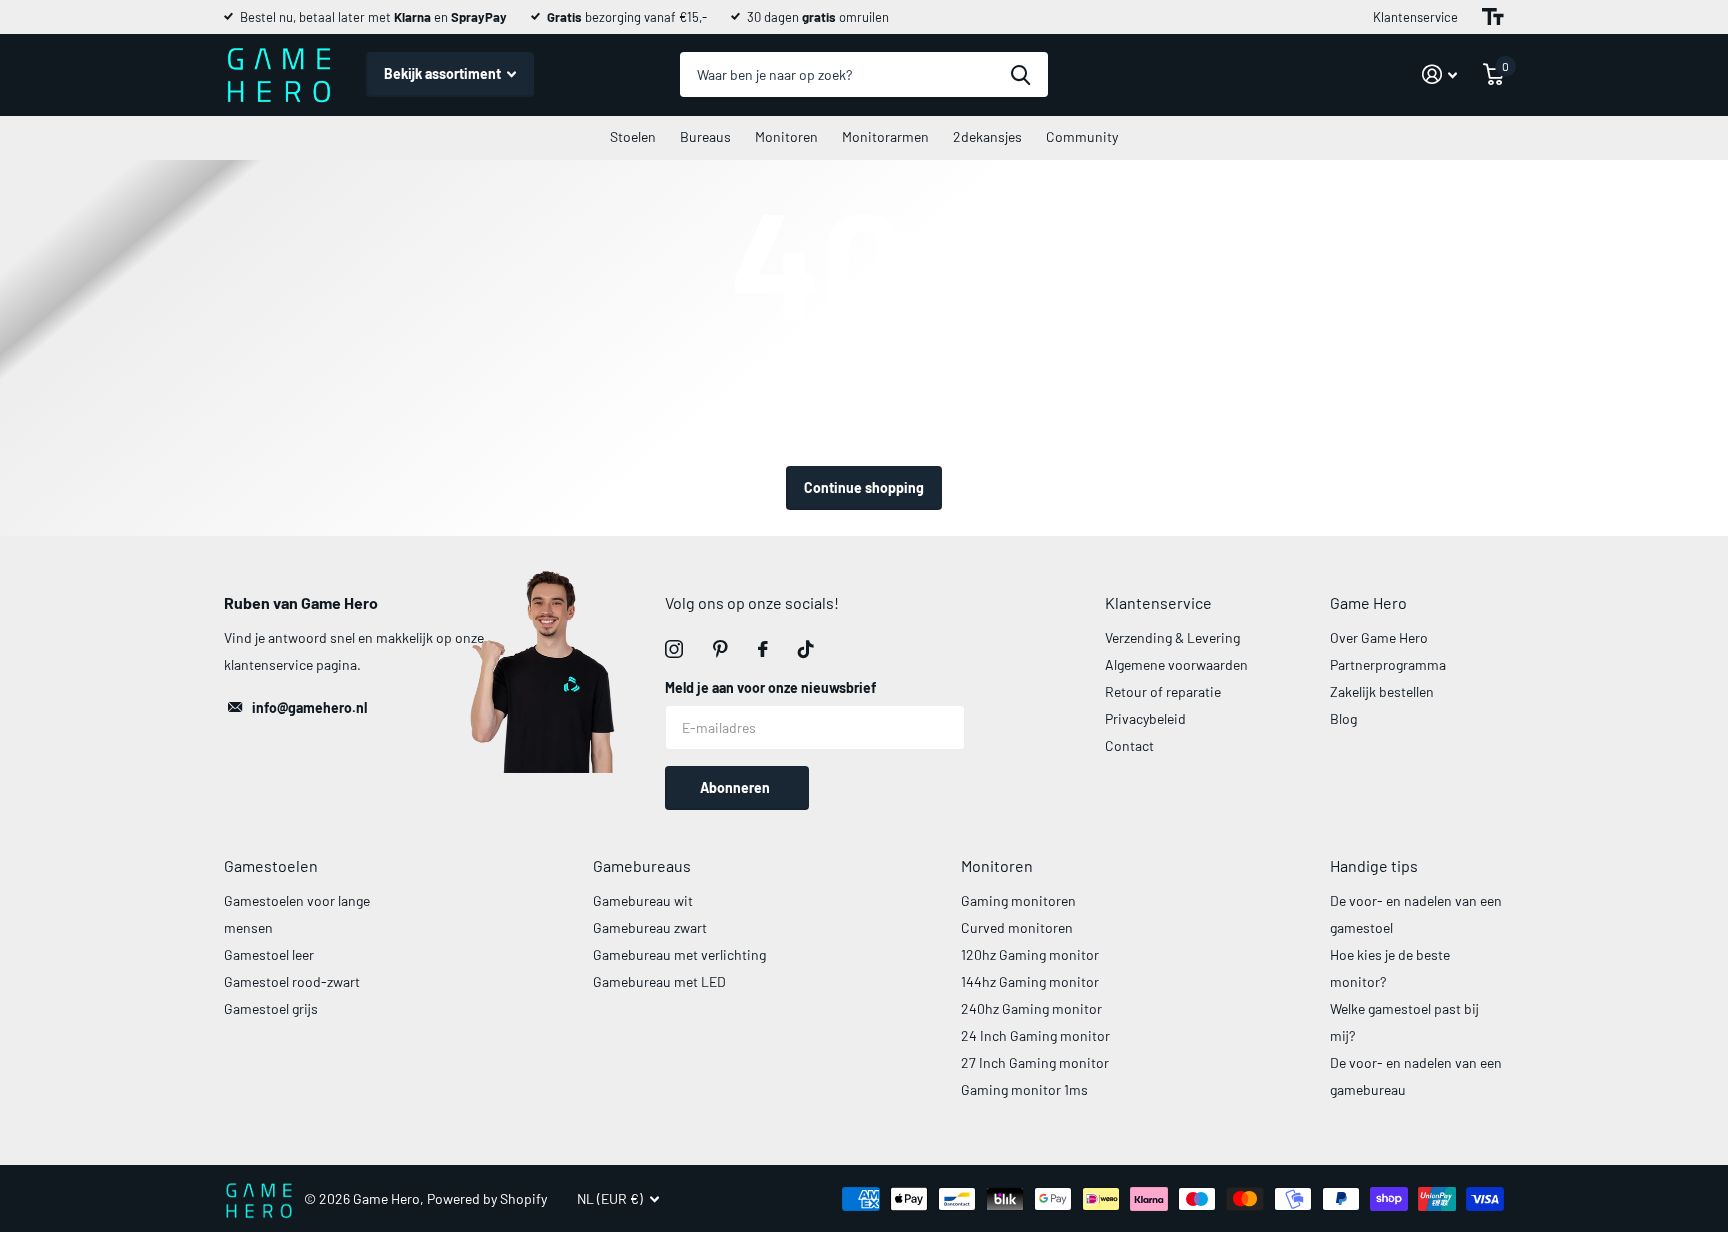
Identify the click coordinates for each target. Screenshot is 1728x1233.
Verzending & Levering (1172, 637)
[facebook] (763, 649)
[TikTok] (806, 649)
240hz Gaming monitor (1031, 1008)
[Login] (1439, 74)
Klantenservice (1415, 17)
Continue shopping (864, 487)
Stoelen (633, 136)
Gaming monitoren (1018, 900)
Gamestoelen (271, 865)
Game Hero (1368, 602)
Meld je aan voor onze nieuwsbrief (770, 687)
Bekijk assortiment (444, 73)
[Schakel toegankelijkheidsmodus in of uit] (1493, 17)
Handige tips (1374, 865)
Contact (1129, 745)
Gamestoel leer (269, 954)
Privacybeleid (1145, 718)
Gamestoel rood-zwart (292, 981)
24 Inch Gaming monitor (1035, 1035)
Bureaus (705, 136)
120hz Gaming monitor (1030, 954)
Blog (1343, 718)
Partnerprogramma (1388, 664)
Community (1082, 136)
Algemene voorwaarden (1176, 664)
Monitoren (786, 136)
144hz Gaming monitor (1030, 981)
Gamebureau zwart (650, 927)
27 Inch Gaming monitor (1035, 1062)
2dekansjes (987, 136)
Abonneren (736, 787)
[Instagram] (674, 649)
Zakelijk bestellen (1382, 691)
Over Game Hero (1379, 637)
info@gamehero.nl (309, 707)
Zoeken (1020, 74)
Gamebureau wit (643, 900)
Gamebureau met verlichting (679, 954)
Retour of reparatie (1163, 691)
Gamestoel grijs (271, 1008)
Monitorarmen (885, 136)
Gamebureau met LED (659, 981)
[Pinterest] (720, 649)
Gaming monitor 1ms (1024, 1089)
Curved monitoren (1017, 927)
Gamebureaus (642, 865)
